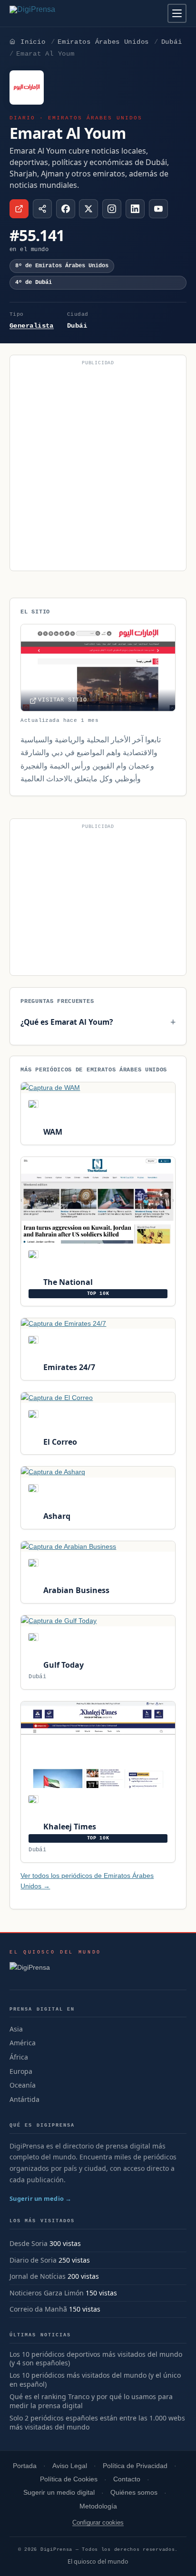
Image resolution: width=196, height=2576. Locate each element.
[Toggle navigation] (177, 13)
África (19, 2057)
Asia (16, 2029)
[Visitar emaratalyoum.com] (19, 209)
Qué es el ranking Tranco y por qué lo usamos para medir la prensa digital (91, 2401)
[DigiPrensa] (55, 1970)
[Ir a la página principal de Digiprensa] (53, 13)
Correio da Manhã (38, 2309)
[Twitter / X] (88, 209)
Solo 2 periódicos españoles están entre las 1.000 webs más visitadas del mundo (97, 2423)
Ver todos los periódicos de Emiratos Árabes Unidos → (87, 1881)
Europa (21, 2071)
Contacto (127, 2479)
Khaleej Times (69, 1827)
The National (67, 1282)
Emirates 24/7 (68, 1367)
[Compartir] (42, 209)
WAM (52, 1132)
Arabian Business (75, 1590)
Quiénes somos (134, 2493)
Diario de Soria (33, 2260)
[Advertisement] (98, 467)
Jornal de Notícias (38, 2276)
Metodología (98, 2506)
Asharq (56, 1516)
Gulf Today (62, 1665)
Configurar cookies (98, 2523)
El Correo (59, 1442)
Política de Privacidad (135, 2466)
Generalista (32, 326)
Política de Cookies (69, 2479)
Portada (25, 2466)
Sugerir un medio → (41, 2198)
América (23, 2043)
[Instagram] (112, 209)
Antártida (24, 2099)
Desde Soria (29, 2243)
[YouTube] (158, 209)
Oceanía (23, 2085)
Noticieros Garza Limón (47, 2293)
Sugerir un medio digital (59, 2493)
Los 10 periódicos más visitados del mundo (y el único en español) (95, 2380)
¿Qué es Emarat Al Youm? (67, 1022)
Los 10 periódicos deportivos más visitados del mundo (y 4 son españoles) (96, 2359)
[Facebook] (66, 209)
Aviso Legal (70, 2466)
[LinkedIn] (135, 209)
